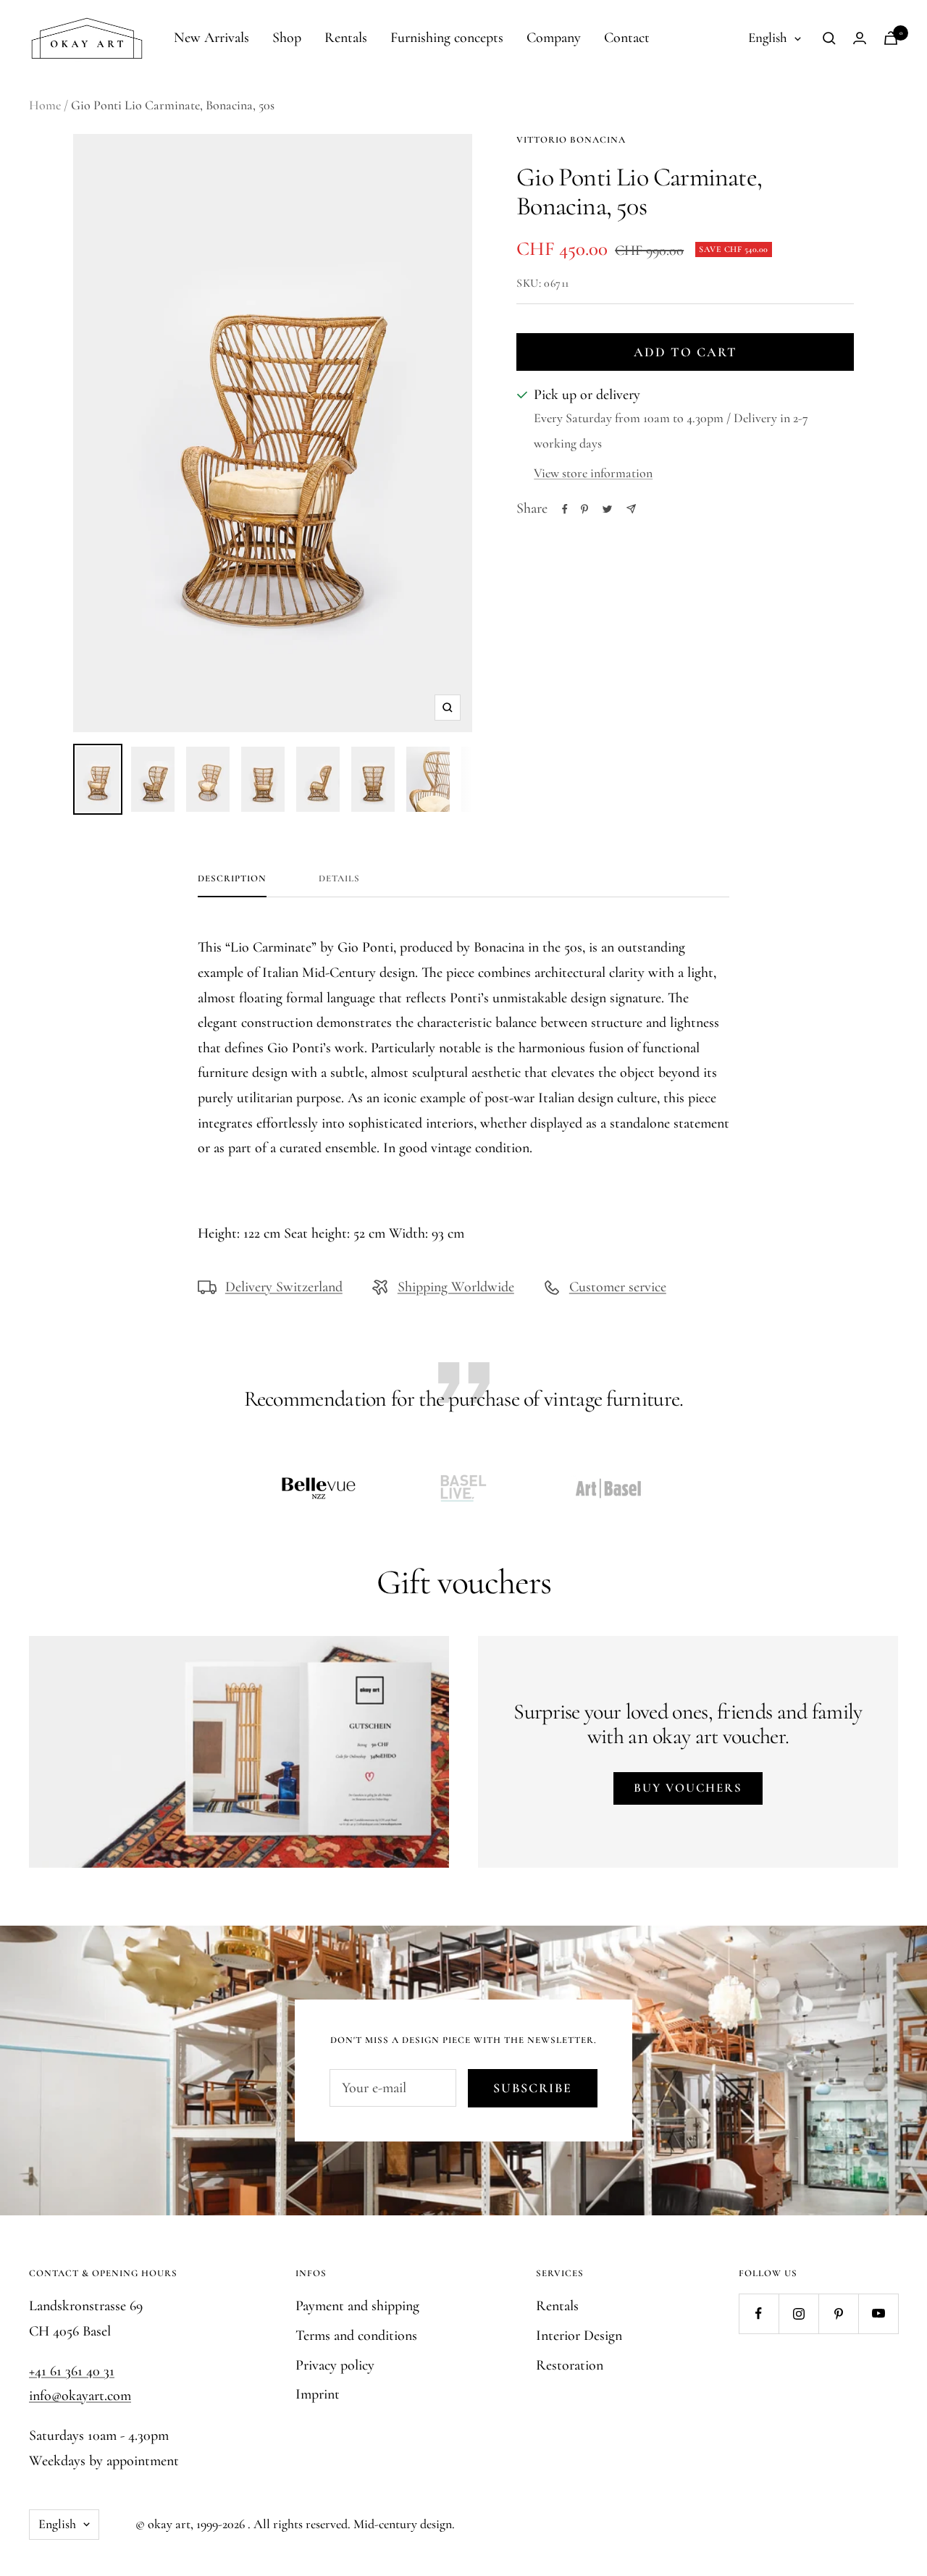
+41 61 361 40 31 (72, 2371)
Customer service (618, 1287)
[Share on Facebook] (565, 509)
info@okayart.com (80, 2396)
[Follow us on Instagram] (798, 2313)
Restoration (570, 2365)
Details (339, 878)
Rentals (346, 38)
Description (232, 878)
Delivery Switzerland (284, 1287)
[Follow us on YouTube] (878, 2313)
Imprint (318, 2394)
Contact (627, 38)
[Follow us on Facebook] (759, 2313)
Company (554, 38)
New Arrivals (211, 38)
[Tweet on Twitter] (607, 509)
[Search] (829, 38)
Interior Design (579, 2336)
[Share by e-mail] (631, 509)
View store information (593, 473)
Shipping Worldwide (456, 1287)
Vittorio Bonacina (571, 140)
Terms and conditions (356, 2336)
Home (45, 105)
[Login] (860, 38)
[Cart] (891, 38)
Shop (287, 38)
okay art (169, 2524)
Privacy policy (335, 2365)
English (768, 37)
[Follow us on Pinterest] (838, 2313)
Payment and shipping (357, 2306)
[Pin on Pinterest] (584, 509)
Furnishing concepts (447, 38)
